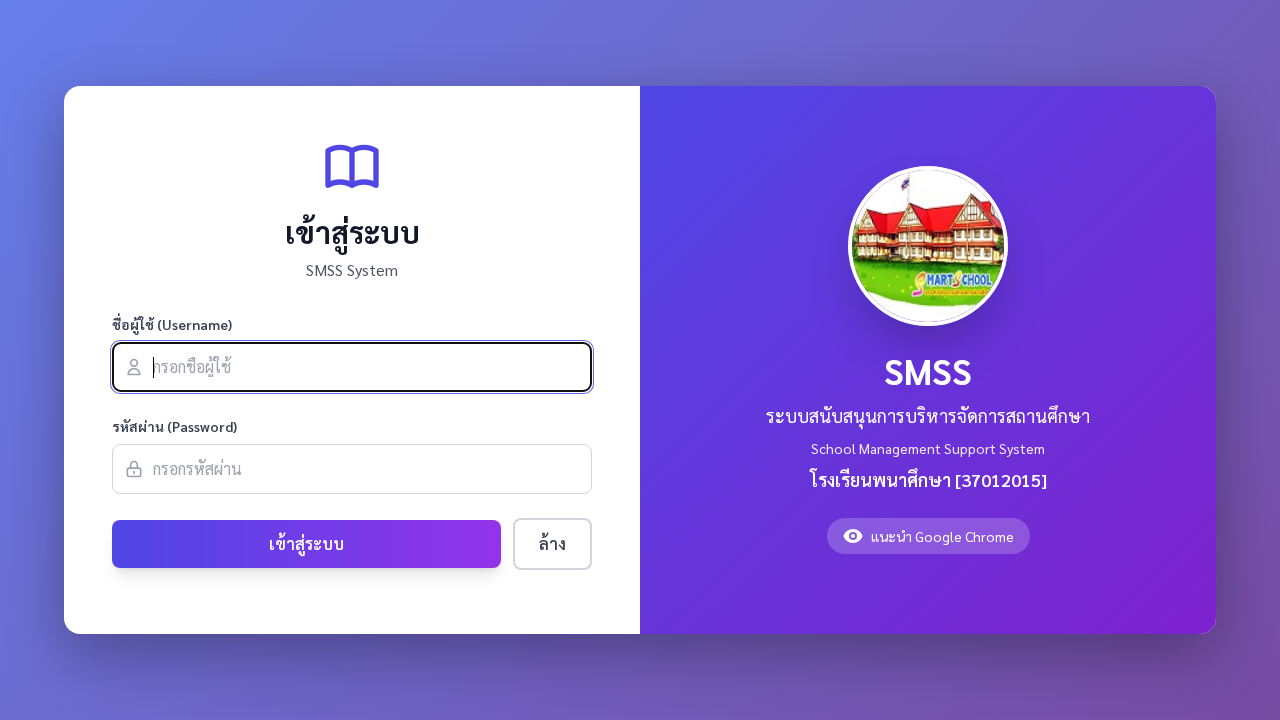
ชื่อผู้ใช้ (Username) (172, 324)
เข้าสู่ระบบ (306, 543)
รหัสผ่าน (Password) (174, 426)
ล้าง (552, 543)
